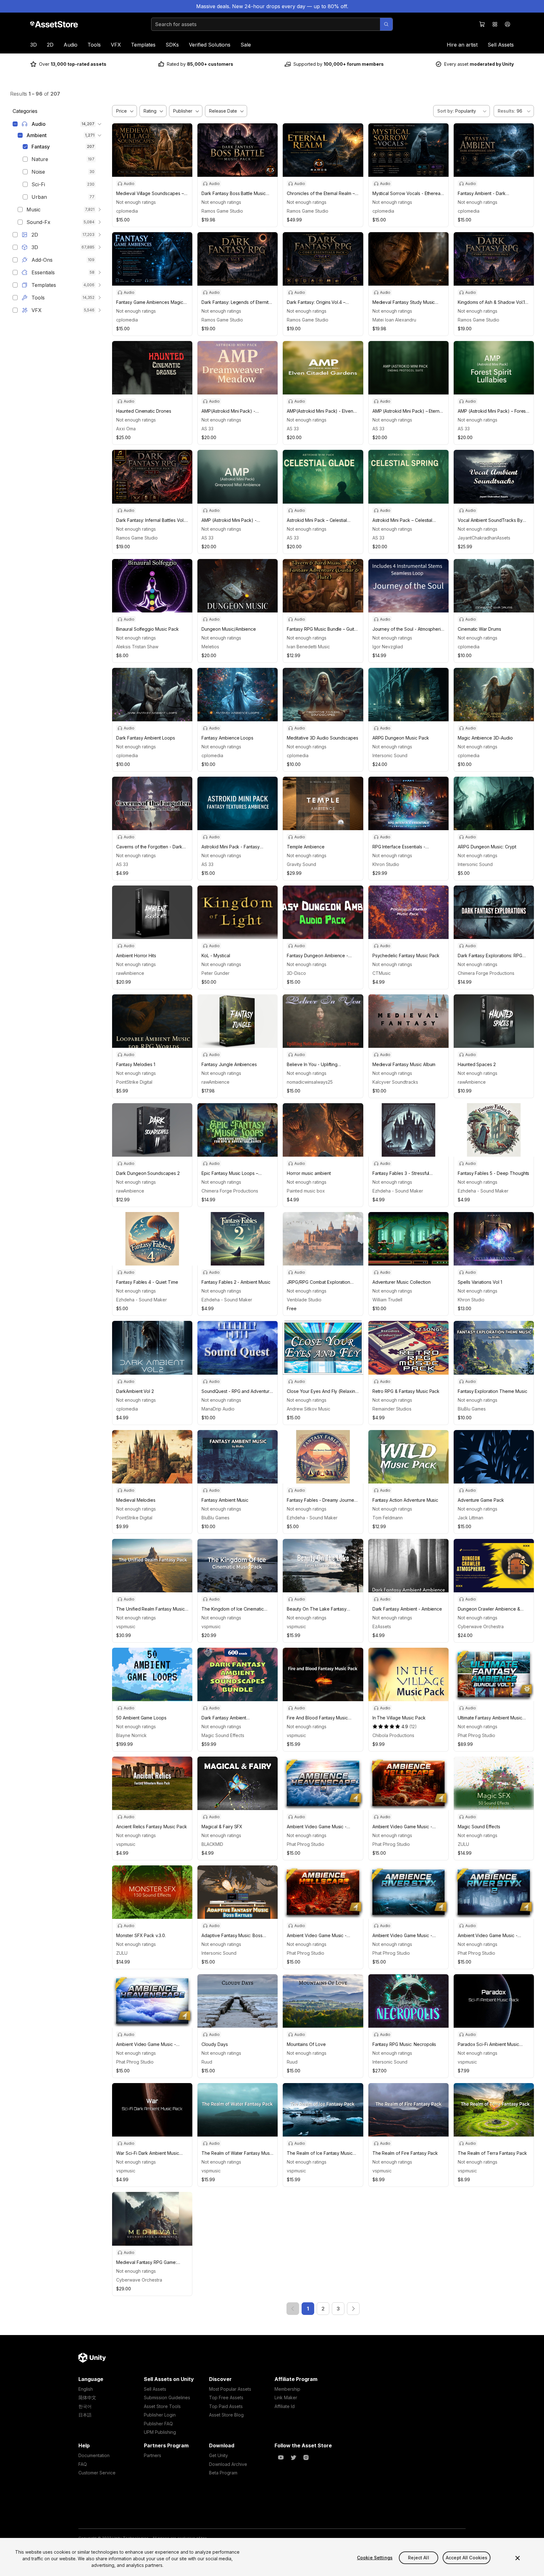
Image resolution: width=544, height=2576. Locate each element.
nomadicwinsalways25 (310, 1082)
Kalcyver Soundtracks (395, 1082)
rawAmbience (130, 973)
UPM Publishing (160, 2432)
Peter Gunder (215, 973)
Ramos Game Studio (222, 211)
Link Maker (286, 2397)
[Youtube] (281, 2457)
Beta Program (223, 2473)
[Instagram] (306, 2457)
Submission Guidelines (167, 2397)
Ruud (207, 2062)
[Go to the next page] (353, 2309)
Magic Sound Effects (223, 1735)
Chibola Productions (393, 1735)
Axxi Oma (126, 429)
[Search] (386, 24)
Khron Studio (386, 864)
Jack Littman (470, 1518)
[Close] (518, 2558)
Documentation (94, 2455)
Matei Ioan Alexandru (394, 320)
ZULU (463, 1844)
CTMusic (382, 973)
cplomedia (127, 211)
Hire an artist (462, 45)
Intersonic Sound (390, 755)
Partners (153, 2455)
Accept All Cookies (467, 2558)
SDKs (172, 45)
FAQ (83, 2464)
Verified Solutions (210, 45)
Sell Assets (501, 45)
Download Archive (228, 2464)
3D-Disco (296, 973)
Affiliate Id (285, 2406)
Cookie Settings (375, 2558)
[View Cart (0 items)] (482, 24)
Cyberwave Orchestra (481, 1626)
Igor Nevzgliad (388, 647)
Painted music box (306, 1191)
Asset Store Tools (162, 2406)
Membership (287, 2389)
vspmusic (126, 1626)
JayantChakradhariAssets (484, 538)
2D (50, 45)
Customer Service (97, 2473)
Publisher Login (160, 2415)
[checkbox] (15, 124)
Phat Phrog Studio (476, 1735)
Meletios (210, 647)
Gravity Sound (301, 864)
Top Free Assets (226, 2397)
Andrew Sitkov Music (309, 1409)
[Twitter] (293, 2457)
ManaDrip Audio (218, 1409)
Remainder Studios (392, 1409)
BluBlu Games (472, 1409)
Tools (94, 45)
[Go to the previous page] (293, 2309)
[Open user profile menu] (507, 24)
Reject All (418, 2558)
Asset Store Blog (226, 2415)
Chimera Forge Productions (486, 973)
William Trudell (387, 1300)
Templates (143, 45)
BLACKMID (212, 1844)
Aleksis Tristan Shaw (137, 647)
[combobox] (462, 111)
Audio (71, 45)
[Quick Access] (495, 24)
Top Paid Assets (226, 2406)
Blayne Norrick (131, 1735)
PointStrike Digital (134, 1082)
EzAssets (382, 1626)
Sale (246, 45)
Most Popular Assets (230, 2389)
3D (34, 45)
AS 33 (207, 429)
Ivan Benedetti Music (308, 647)
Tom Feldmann (388, 1518)
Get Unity (218, 2455)
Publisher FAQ (158, 2424)
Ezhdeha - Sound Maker (398, 1191)
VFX (116, 45)
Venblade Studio (304, 1300)
